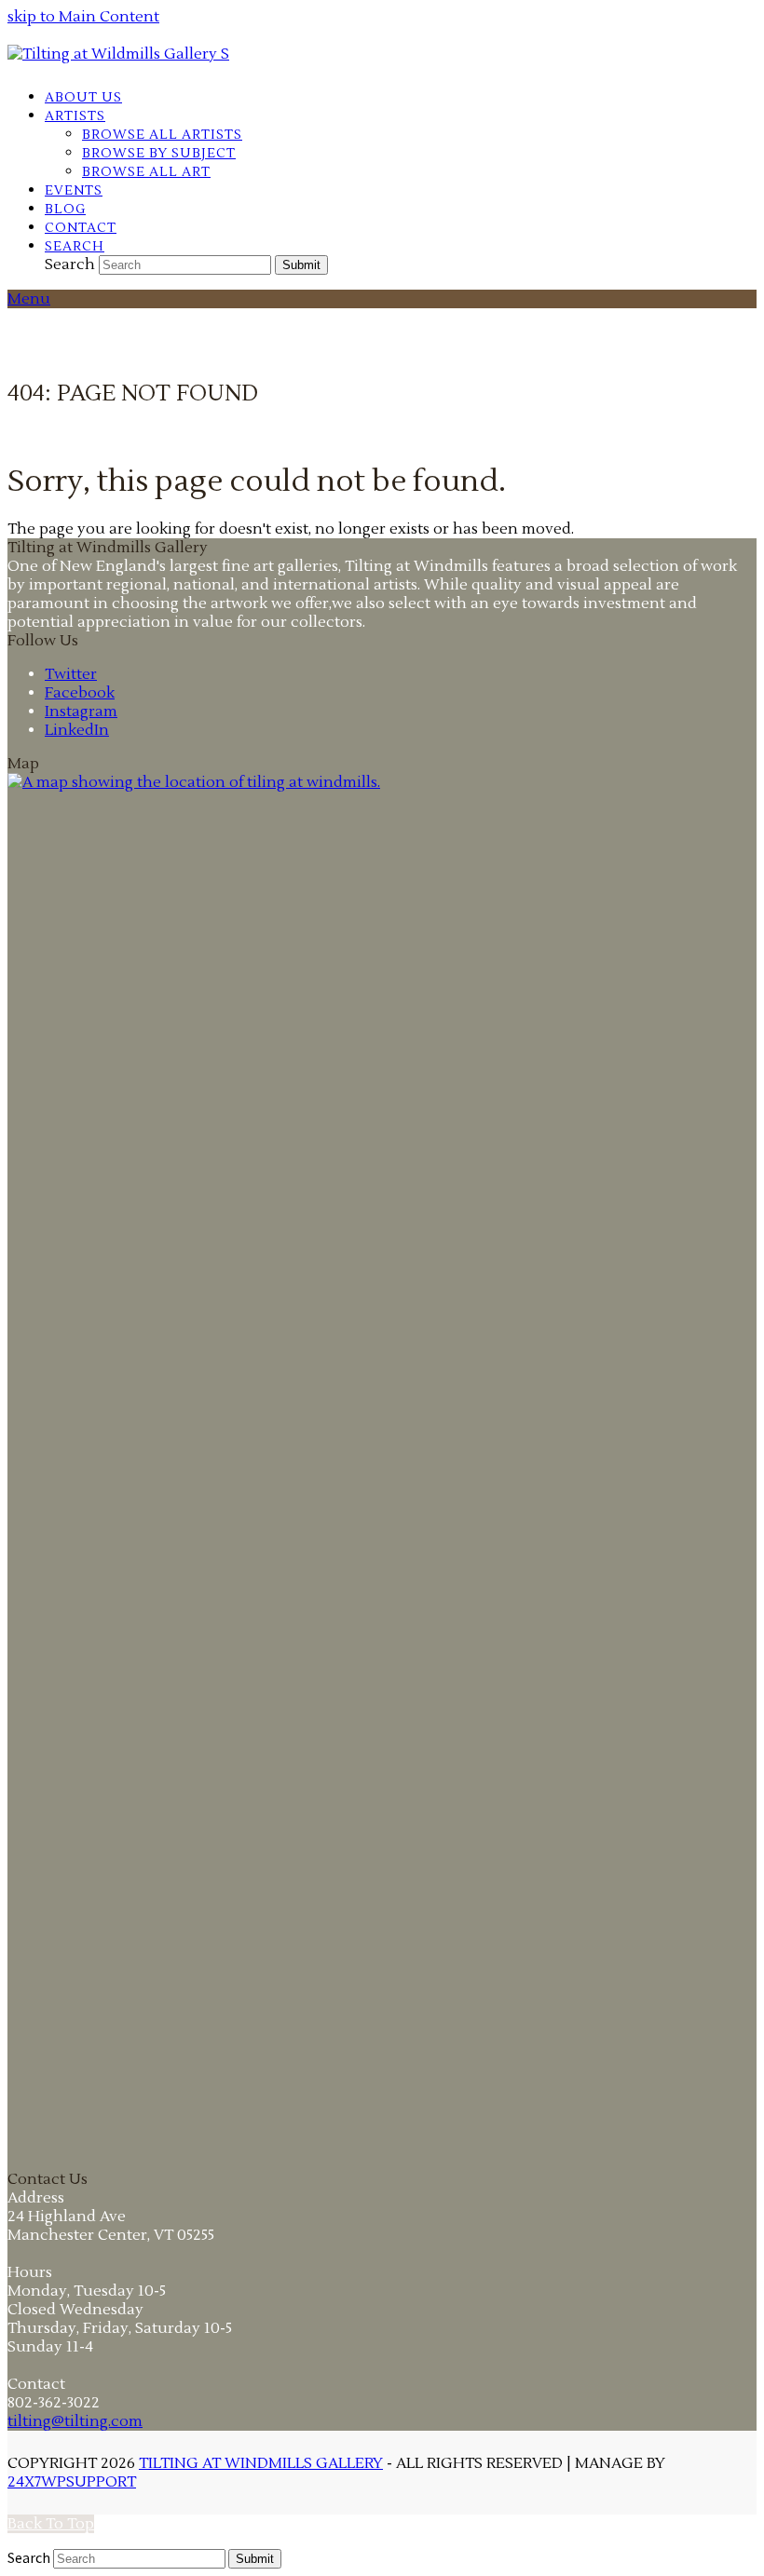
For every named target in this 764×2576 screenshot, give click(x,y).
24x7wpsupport (72, 2482)
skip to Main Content (83, 17)
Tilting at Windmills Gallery (261, 2463)
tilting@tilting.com (75, 2421)
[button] (75, 246)
